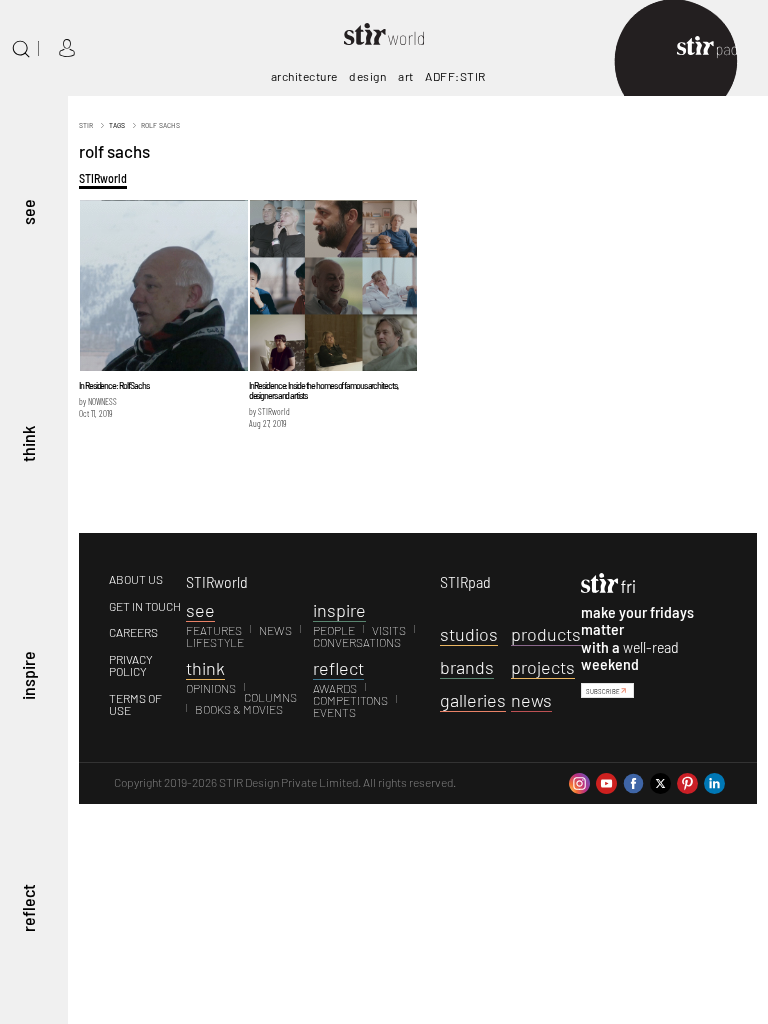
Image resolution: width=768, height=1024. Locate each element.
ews (531, 700)
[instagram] (579, 781)
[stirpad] (717, 48)
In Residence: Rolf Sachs (114, 385)
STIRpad (465, 581)
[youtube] (606, 781)
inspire (28, 676)
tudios (469, 634)
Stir (86, 125)
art (406, 76)
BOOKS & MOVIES (239, 709)
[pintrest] (687, 781)
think (28, 444)
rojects (543, 667)
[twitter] (660, 781)
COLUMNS (270, 697)
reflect (28, 908)
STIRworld (103, 178)
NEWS (275, 630)
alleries (473, 700)
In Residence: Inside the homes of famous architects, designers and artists (323, 390)
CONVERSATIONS (357, 642)
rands (467, 667)
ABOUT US (136, 579)
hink (205, 668)
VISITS (389, 630)
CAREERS (133, 632)
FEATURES (214, 630)
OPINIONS (211, 688)
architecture (304, 76)
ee (200, 610)
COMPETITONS (350, 700)
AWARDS (335, 688)
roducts (546, 634)
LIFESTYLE (215, 642)
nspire (339, 610)
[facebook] (633, 781)
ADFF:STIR (455, 76)
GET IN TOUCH (145, 606)
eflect (338, 668)
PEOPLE (334, 630)
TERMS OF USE (135, 704)
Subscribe (603, 691)
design (367, 76)
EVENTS (334, 712)
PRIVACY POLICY (131, 665)
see (28, 212)
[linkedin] (714, 781)
